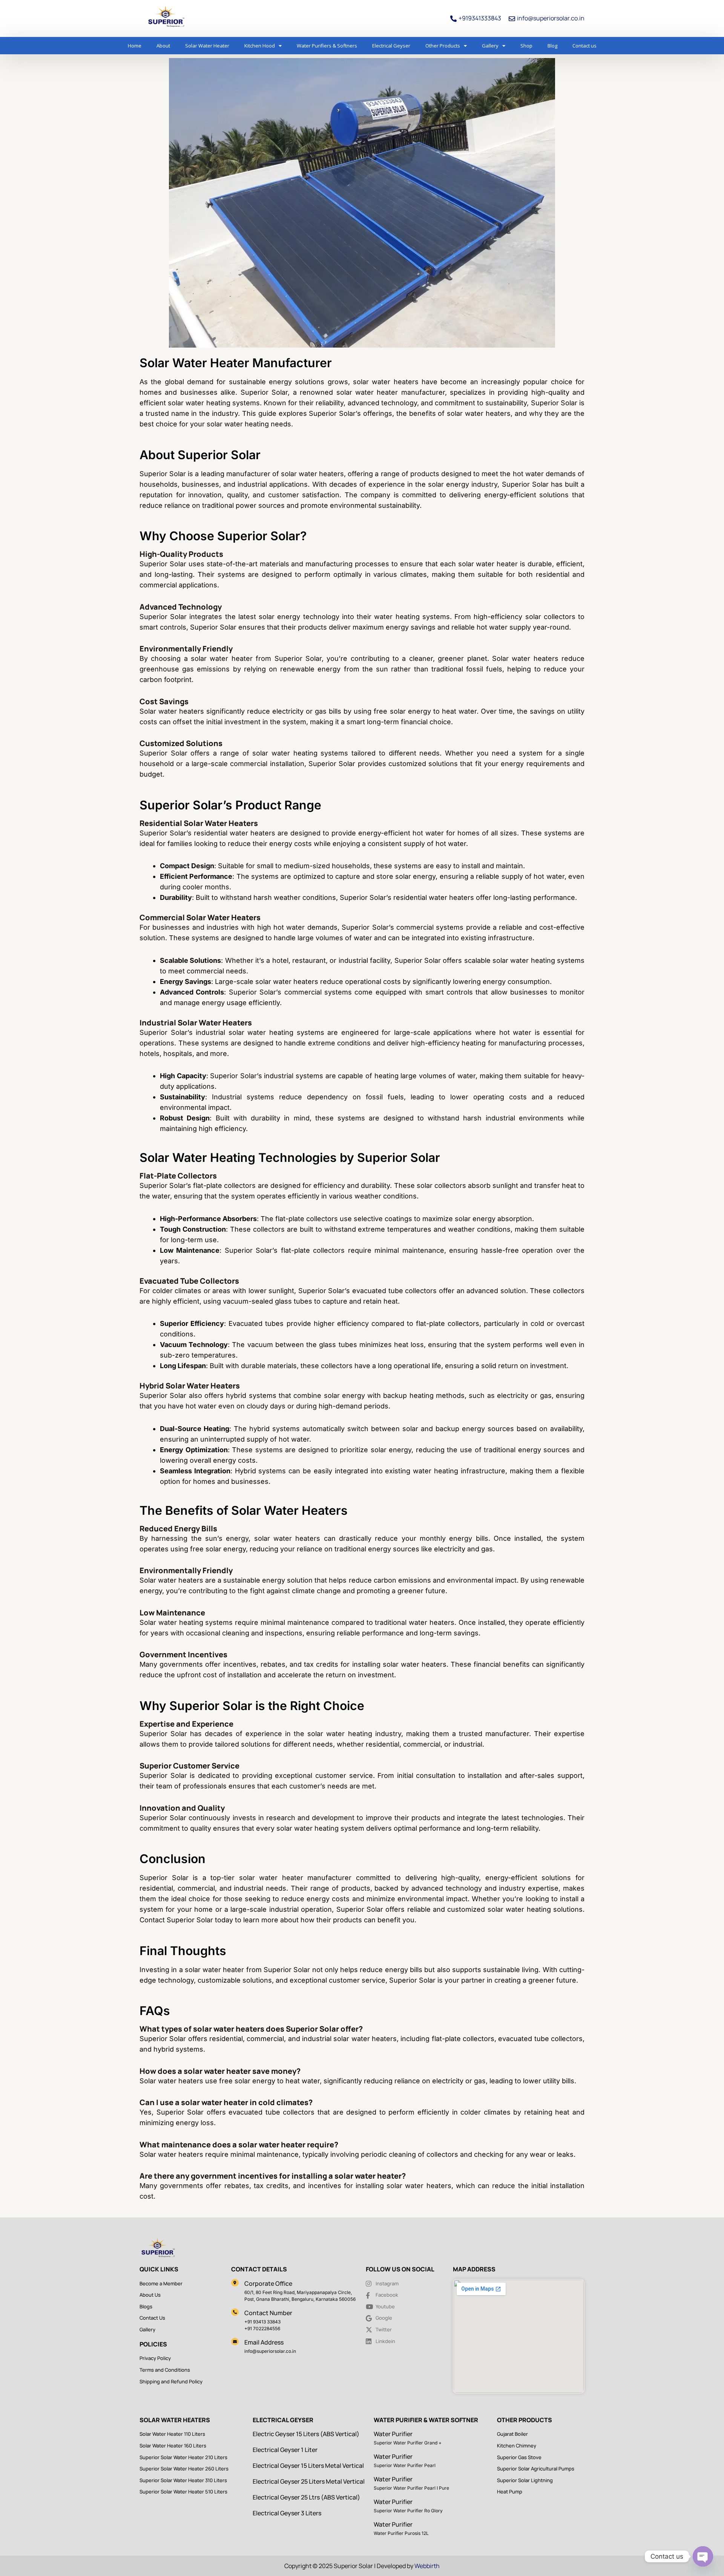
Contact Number (268, 2313)
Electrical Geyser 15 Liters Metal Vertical (308, 2466)
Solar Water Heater (207, 46)
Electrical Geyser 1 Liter (285, 2450)
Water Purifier (393, 2434)
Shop (526, 46)
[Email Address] (235, 2342)
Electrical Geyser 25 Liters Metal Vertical (309, 2481)
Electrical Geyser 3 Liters (287, 2513)
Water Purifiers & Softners (327, 46)
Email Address (264, 2342)
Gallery (490, 46)
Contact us (584, 46)
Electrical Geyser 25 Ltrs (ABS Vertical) (306, 2497)
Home (135, 46)
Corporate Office (268, 2283)
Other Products (443, 46)
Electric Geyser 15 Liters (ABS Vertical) (306, 2434)
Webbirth (427, 2566)
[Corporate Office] (235, 2283)
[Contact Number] (235, 2312)
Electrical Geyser (391, 46)
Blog (552, 46)
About (163, 46)
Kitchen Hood (260, 46)
